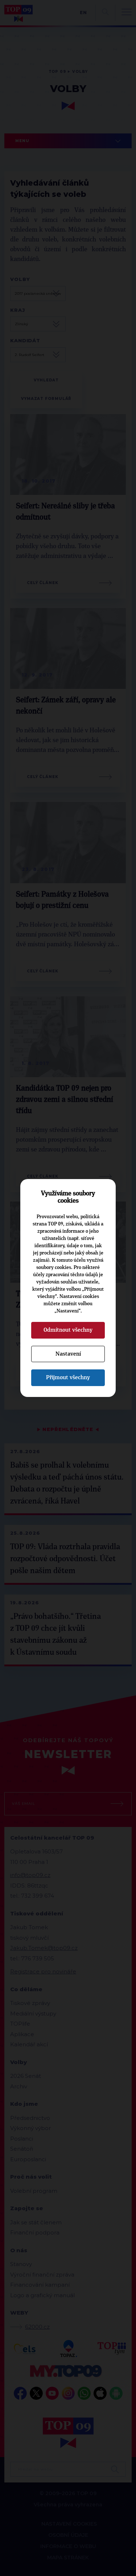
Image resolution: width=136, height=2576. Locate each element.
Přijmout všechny (68, 1377)
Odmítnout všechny (68, 1330)
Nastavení (68, 1354)
